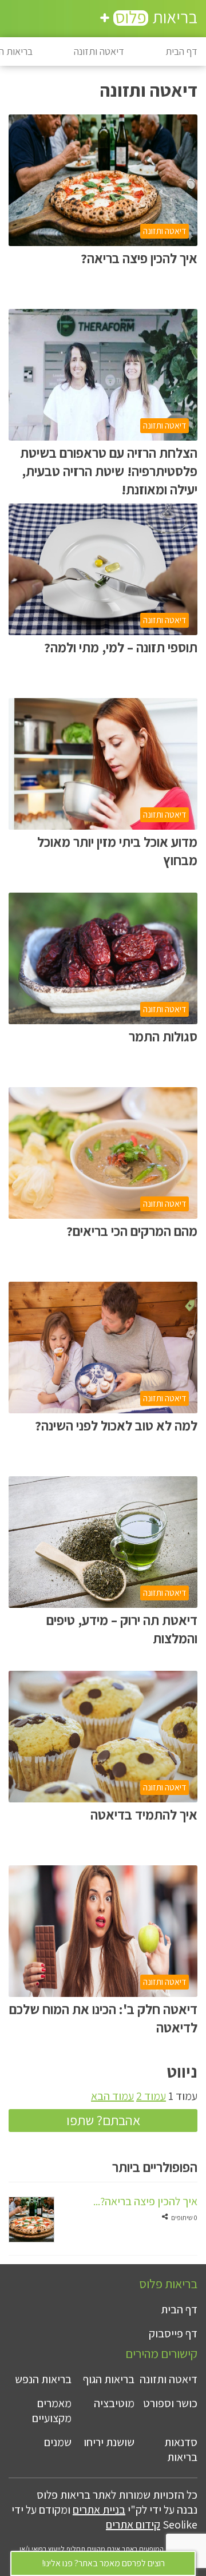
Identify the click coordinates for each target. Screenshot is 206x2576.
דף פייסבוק (173, 2333)
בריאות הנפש (43, 2379)
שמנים (58, 2442)
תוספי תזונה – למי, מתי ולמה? (121, 647)
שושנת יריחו (109, 2442)
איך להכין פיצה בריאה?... (145, 2201)
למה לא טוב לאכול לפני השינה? (116, 1425)
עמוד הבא (112, 2096)
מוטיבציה (114, 2403)
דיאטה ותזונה (99, 51)
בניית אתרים (99, 2510)
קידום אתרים (133, 2525)
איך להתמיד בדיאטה (144, 1814)
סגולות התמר (163, 1036)
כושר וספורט (170, 2403)
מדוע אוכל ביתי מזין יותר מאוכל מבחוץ (117, 851)
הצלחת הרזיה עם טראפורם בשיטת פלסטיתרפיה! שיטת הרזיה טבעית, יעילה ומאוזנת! (109, 465)
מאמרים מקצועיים (52, 2411)
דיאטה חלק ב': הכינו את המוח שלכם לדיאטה (103, 2018)
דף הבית (181, 51)
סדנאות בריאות (181, 2450)
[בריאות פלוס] (149, 20)
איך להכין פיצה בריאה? (139, 258)
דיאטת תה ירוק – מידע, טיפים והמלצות (122, 1629)
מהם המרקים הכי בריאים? (132, 1231)
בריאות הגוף (109, 2379)
